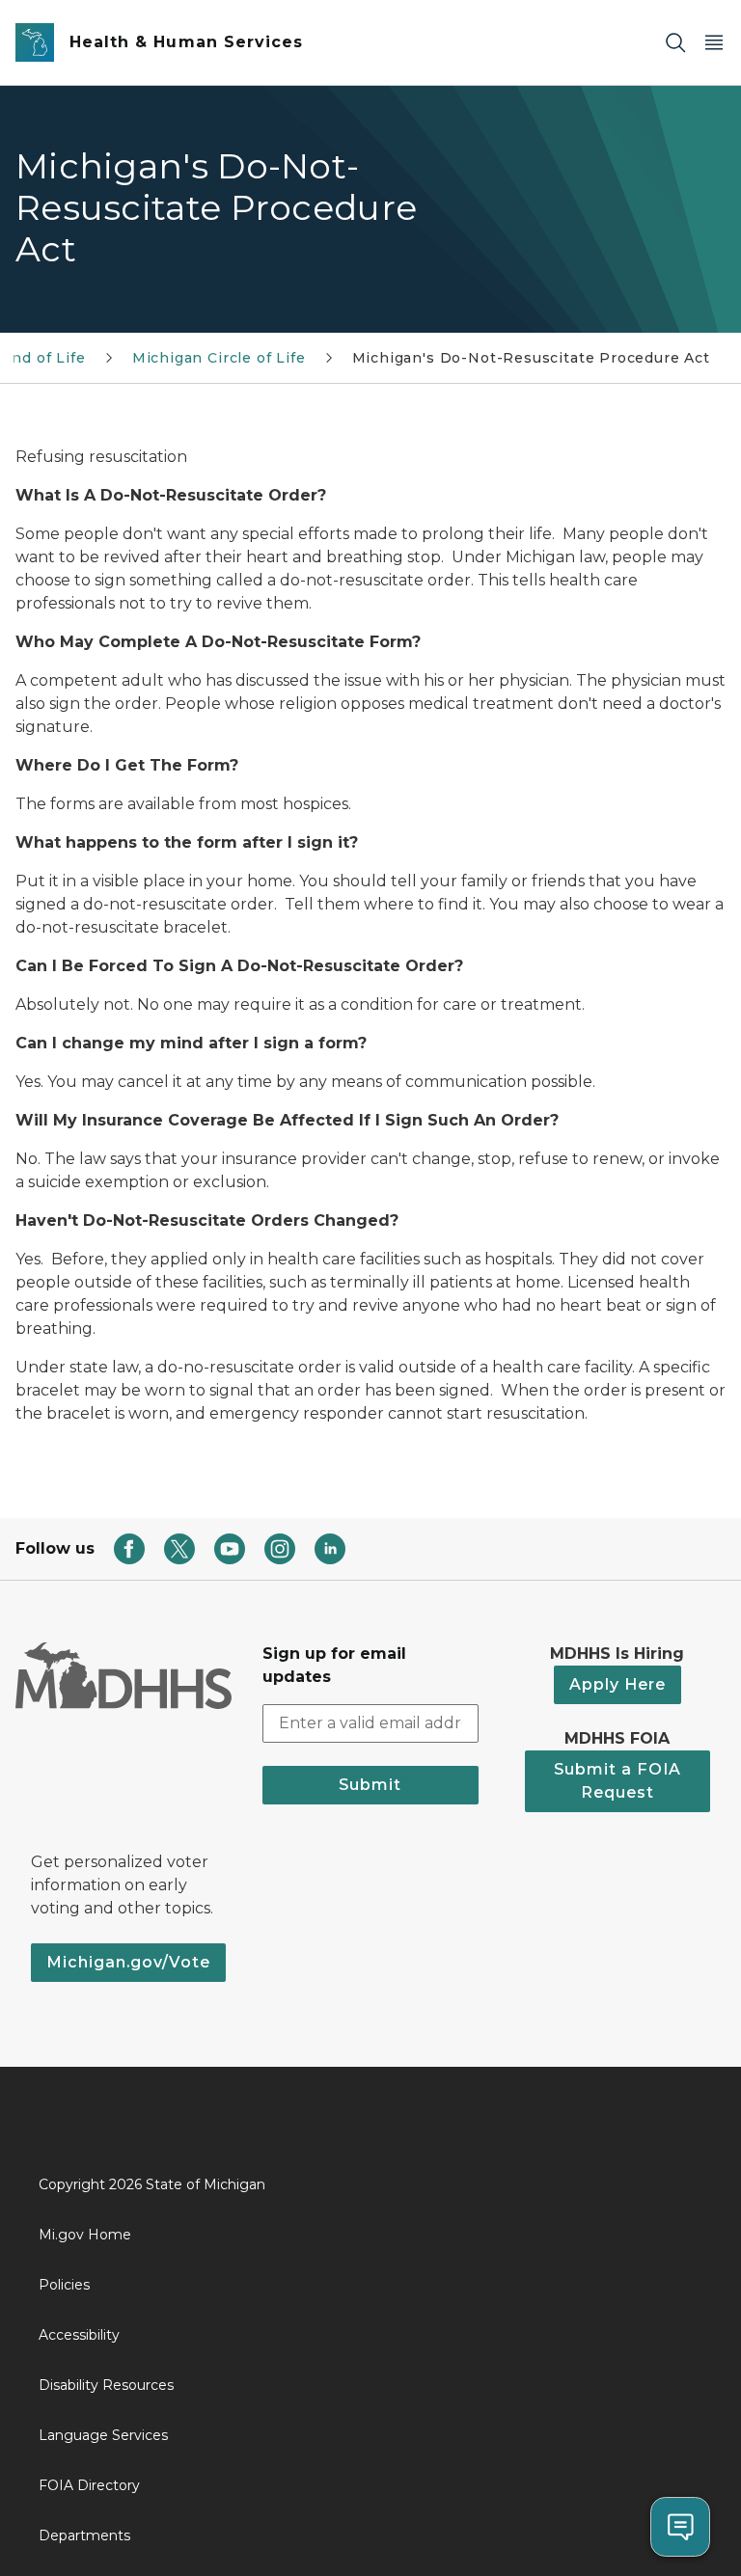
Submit (370, 1785)
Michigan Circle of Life (219, 358)
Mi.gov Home (85, 2235)
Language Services (103, 2435)
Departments (84, 2535)
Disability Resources (106, 2385)
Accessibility (79, 2335)
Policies (64, 2285)
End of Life (44, 358)
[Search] (675, 43)
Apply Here (617, 1684)
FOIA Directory (89, 2485)
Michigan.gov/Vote (128, 1962)
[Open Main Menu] (714, 43)
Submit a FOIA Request (617, 1781)
